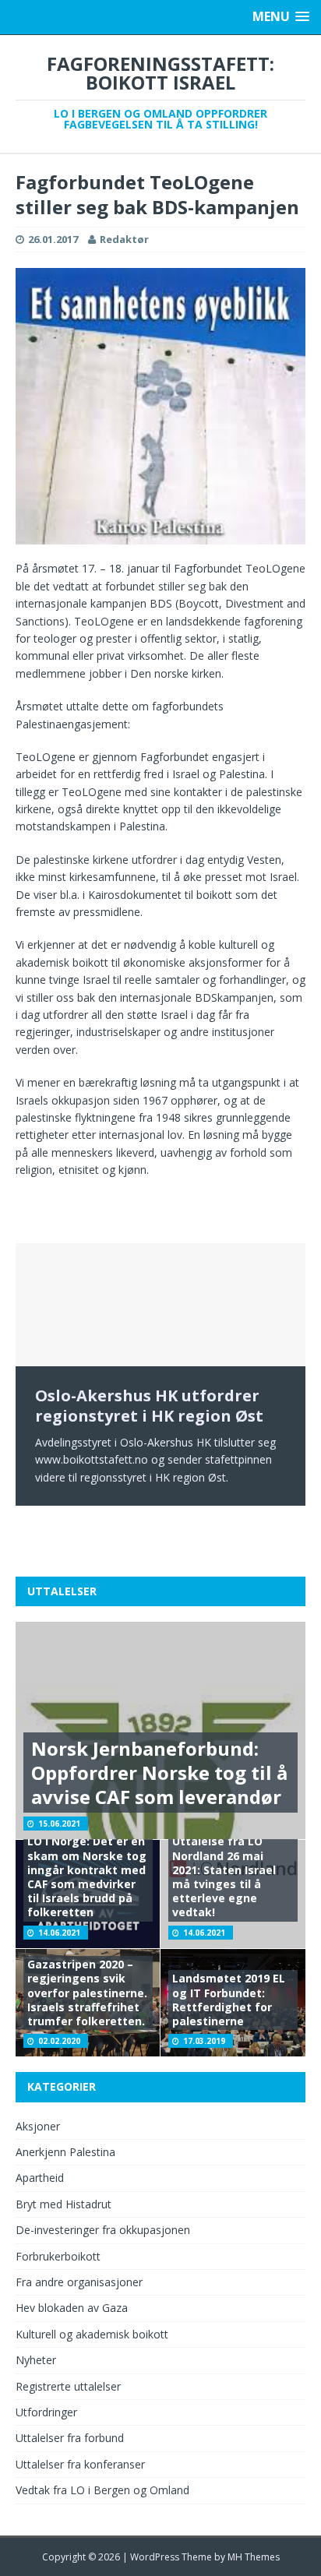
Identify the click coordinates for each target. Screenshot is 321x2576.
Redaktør (124, 239)
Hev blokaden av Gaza (72, 2308)
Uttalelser (62, 1591)
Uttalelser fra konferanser (80, 2464)
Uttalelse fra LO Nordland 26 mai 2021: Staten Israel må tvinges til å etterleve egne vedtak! (224, 1876)
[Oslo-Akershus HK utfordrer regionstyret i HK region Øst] (160, 1305)
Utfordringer (46, 2412)
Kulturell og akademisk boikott (92, 2334)
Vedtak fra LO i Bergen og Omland (102, 2490)
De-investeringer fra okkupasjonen (103, 2230)
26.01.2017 (53, 239)
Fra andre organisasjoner (79, 2282)
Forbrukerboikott (58, 2256)
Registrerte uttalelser (68, 2386)
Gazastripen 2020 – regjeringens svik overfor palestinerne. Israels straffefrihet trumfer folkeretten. (87, 1993)
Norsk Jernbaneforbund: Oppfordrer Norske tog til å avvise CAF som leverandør (159, 1773)
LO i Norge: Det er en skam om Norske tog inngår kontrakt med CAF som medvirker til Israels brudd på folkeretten (87, 1876)
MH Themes (254, 2557)
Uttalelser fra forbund (70, 2438)
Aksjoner (38, 2126)
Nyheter (36, 2360)
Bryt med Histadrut (63, 2204)
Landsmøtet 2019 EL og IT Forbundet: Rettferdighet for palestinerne (229, 2000)
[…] (43, 1533)
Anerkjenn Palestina (65, 2152)
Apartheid (40, 2178)
